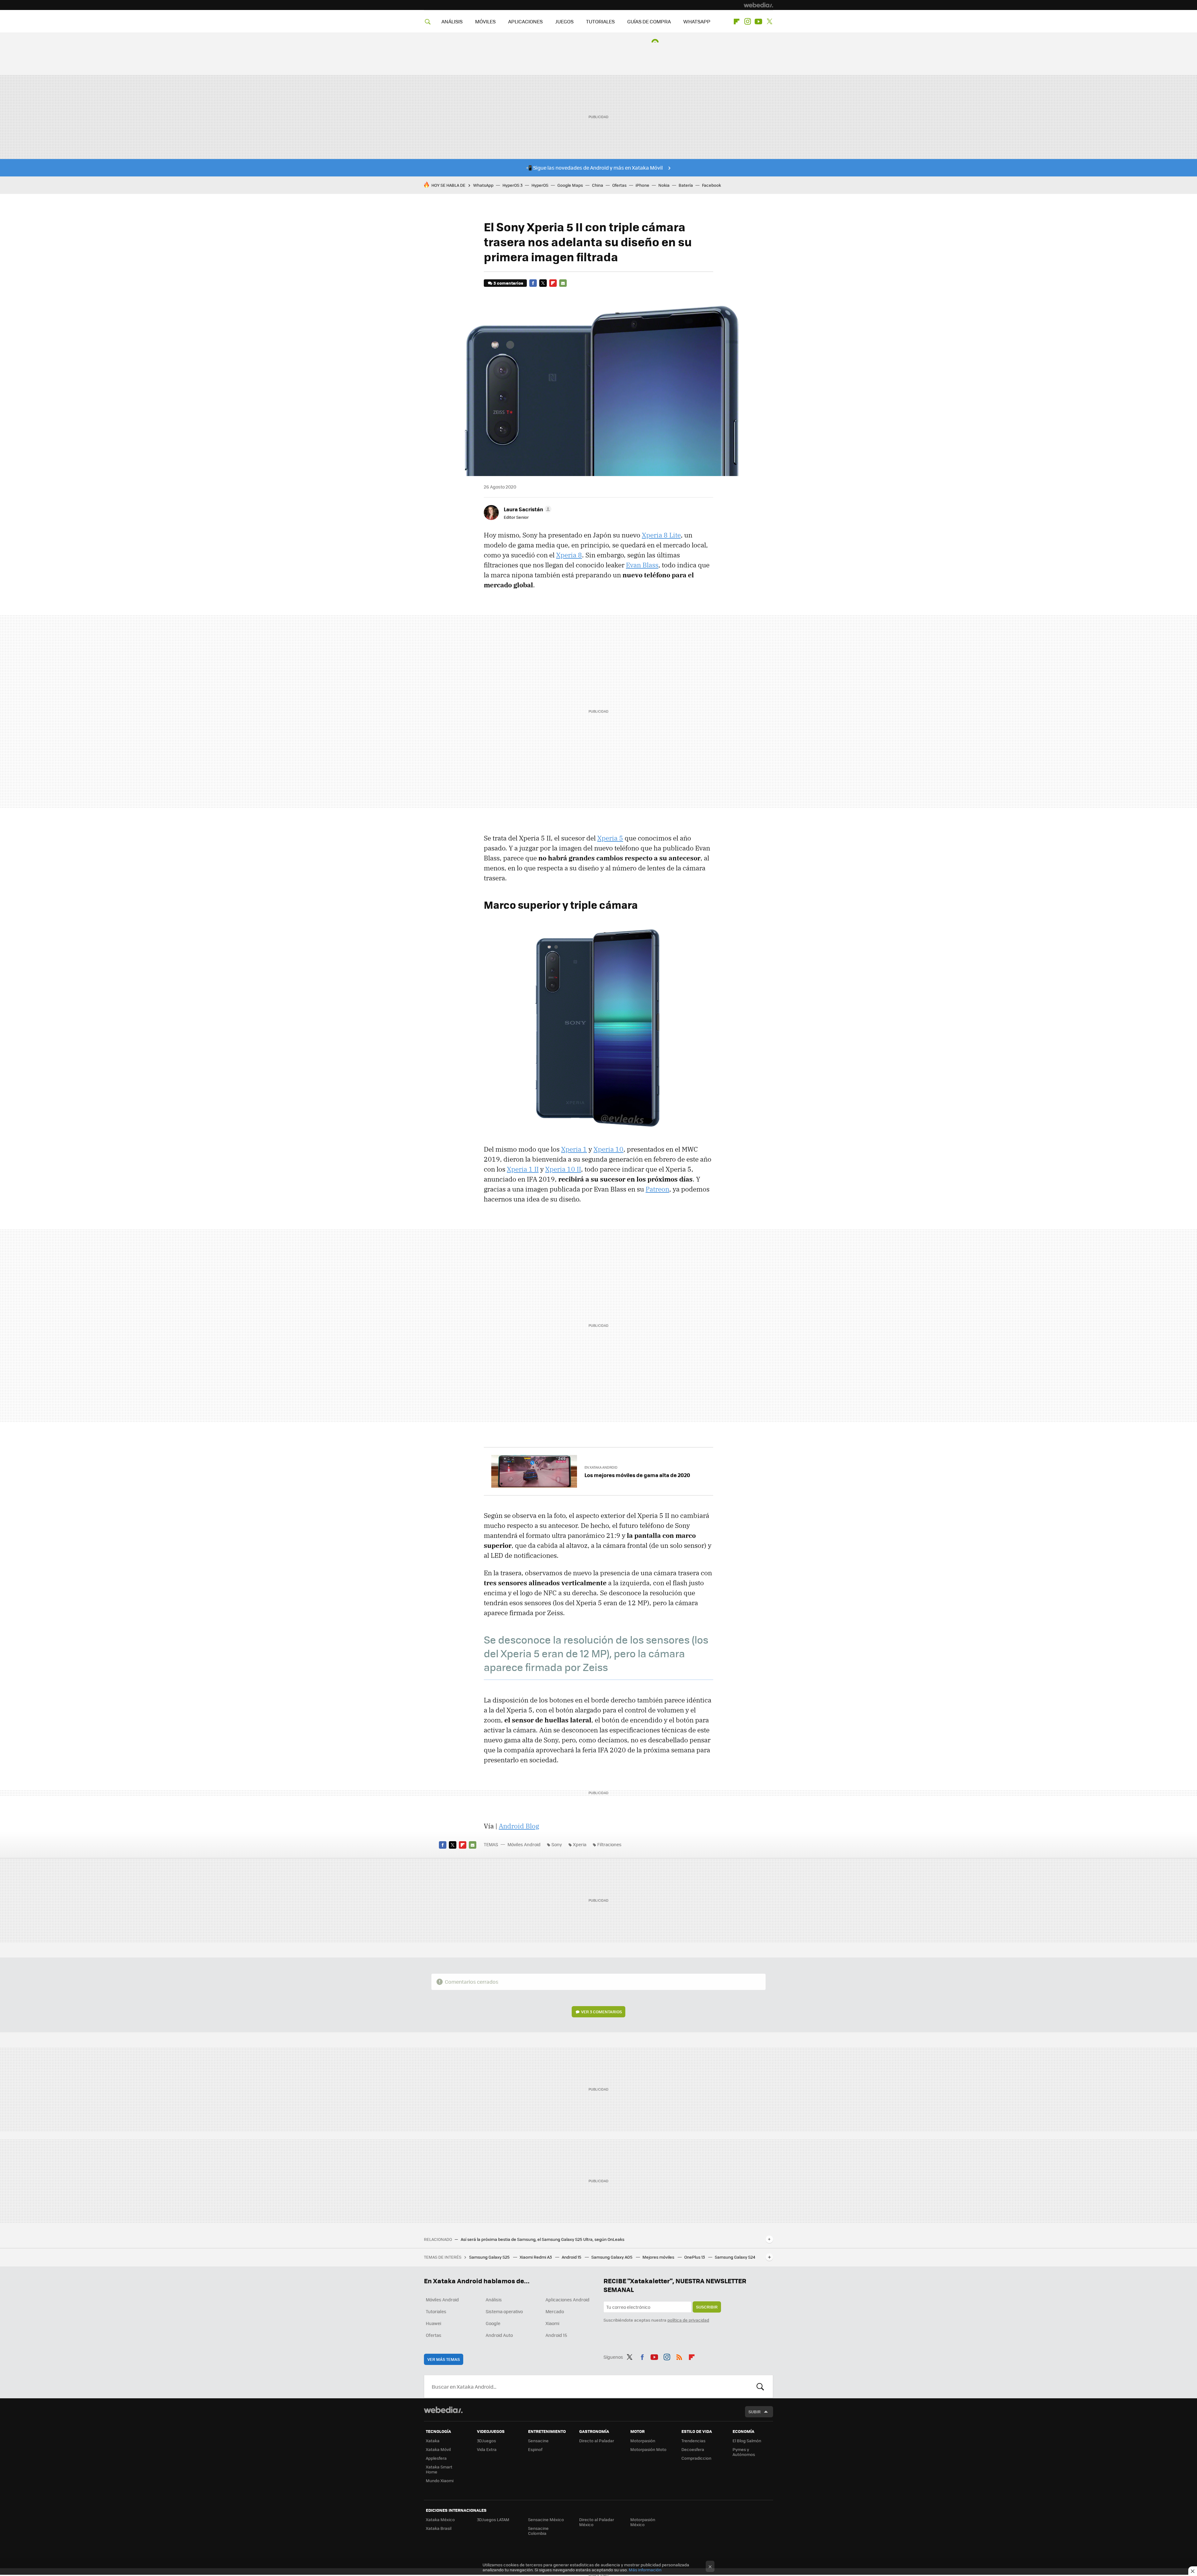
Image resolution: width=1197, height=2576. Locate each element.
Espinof (535, 2449)
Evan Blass (642, 565)
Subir (755, 2412)
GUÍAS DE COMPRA (649, 21)
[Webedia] (758, 5)
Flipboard (737, 22)
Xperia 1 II (523, 1169)
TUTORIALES (600, 21)
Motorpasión (643, 2441)
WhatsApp (483, 185)
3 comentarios (508, 283)
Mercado (555, 2311)
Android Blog (519, 1826)
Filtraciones (609, 1844)
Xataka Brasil (439, 2528)
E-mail (563, 283)
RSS (679, 2356)
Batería (686, 185)
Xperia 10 (608, 1149)
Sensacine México (546, 2519)
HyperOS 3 (512, 185)
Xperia (580, 1844)
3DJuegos (486, 2441)
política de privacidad (688, 2320)
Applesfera (436, 2458)
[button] (527, 509)
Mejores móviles (659, 2257)
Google (493, 2323)
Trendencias (693, 2441)
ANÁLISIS (452, 21)
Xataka (433, 2441)
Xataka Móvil (438, 2449)
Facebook (711, 185)
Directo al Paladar (597, 2441)
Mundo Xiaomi (440, 2480)
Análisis (494, 2299)
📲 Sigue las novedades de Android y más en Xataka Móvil (594, 168)
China (598, 185)
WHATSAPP (697, 21)
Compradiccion (696, 2458)
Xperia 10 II (563, 1169)
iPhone (642, 185)
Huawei (433, 2323)
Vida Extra (487, 2449)
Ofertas (619, 185)
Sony (557, 1844)
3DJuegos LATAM (493, 2519)
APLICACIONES (525, 21)
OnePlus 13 (695, 2257)
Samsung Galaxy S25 (490, 2257)
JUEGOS (564, 21)
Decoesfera (693, 2449)
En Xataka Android (601, 1467)
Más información (645, 2570)
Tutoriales (436, 2311)
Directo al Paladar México (597, 2522)
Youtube (758, 22)
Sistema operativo (504, 2311)
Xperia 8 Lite (661, 535)
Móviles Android (524, 1844)
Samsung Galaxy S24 (735, 2257)
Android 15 (572, 2257)
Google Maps (570, 185)
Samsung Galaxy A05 (612, 2257)
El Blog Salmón (747, 2441)
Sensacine (538, 2441)
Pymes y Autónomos (744, 2452)
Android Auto (499, 2335)
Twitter (769, 22)
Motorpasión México (643, 2522)
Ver (601, 2012)
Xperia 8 (569, 555)
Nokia (664, 185)
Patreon (657, 1189)
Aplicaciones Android (567, 2299)
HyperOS (540, 185)
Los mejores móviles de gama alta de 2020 (637, 1475)
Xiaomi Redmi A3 (536, 2257)
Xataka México (440, 2519)
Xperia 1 (574, 1149)
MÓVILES (485, 21)
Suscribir (707, 2307)
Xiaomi (552, 2323)
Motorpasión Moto (648, 2449)
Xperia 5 (610, 838)
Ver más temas (444, 2359)
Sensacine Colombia (538, 2531)
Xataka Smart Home (439, 2469)
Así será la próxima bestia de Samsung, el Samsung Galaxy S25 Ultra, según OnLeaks (543, 2239)
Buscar (760, 2386)
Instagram (748, 22)
